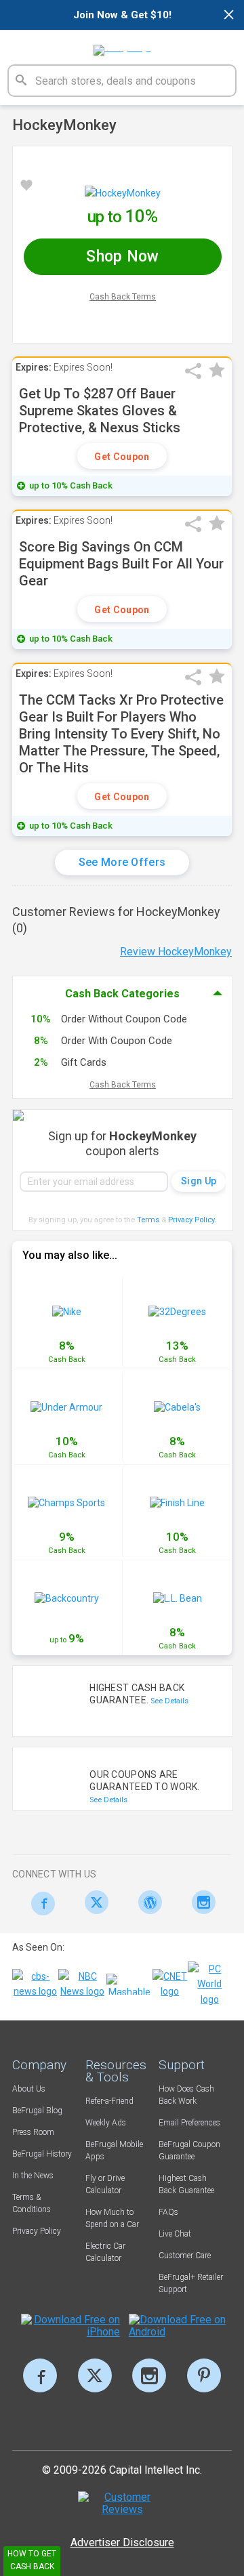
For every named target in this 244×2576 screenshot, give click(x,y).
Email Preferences (189, 2123)
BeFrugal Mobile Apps (114, 2151)
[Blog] (147, 1902)
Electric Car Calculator (105, 2252)
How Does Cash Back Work (186, 2095)
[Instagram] (200, 1902)
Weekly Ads (106, 2123)
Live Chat (175, 2234)
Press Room (33, 2132)
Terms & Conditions (32, 2203)
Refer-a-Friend (109, 2101)
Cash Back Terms (123, 297)
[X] (95, 2375)
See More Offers (122, 862)
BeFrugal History (42, 2154)
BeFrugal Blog (37, 2111)
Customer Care (185, 2256)
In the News (33, 2176)
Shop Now (122, 256)
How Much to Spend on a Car (112, 2218)
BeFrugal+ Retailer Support (191, 2283)
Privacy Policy (192, 1220)
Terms (148, 1220)
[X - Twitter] (93, 1902)
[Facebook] (39, 1904)
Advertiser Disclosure (122, 2542)
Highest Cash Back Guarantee (186, 2184)
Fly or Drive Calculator (105, 2184)
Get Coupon (122, 457)
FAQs (168, 2212)
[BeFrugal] (122, 45)
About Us (29, 2089)
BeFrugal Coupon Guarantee (189, 2151)
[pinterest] (204, 2375)
